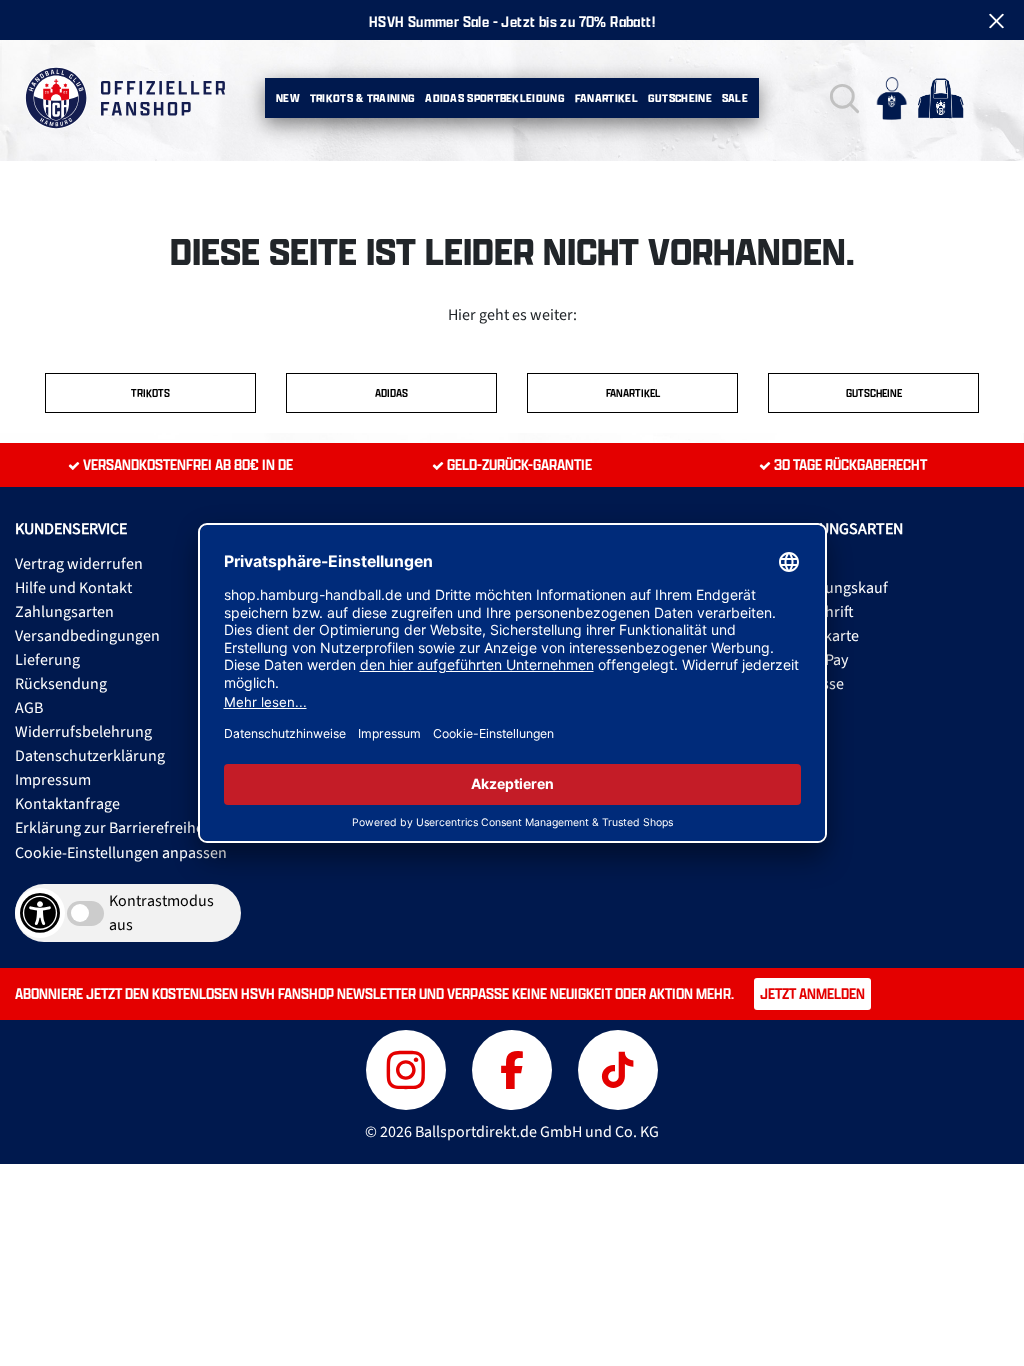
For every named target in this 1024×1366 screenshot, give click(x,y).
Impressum (53, 780)
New (288, 98)
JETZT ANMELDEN (812, 993)
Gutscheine (680, 98)
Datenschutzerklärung (90, 756)
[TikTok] (618, 1067)
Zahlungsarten (64, 612)
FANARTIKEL (633, 393)
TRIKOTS (150, 393)
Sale (735, 98)
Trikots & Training (362, 98)
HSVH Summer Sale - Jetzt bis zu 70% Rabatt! (512, 21)
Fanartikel (606, 98)
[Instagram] (409, 1067)
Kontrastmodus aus (161, 913)
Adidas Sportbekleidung (495, 98)
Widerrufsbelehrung (83, 732)
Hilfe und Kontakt (73, 588)
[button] (844, 98)
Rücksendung (61, 684)
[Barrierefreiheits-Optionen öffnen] (40, 913)
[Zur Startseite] (125, 98)
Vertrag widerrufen (79, 564)
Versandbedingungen (87, 636)
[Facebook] (515, 1067)
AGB (29, 708)
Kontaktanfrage (67, 804)
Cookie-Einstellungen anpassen (121, 853)
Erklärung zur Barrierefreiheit (114, 828)
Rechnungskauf (835, 588)
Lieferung (47, 660)
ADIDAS (391, 393)
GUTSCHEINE (874, 393)
